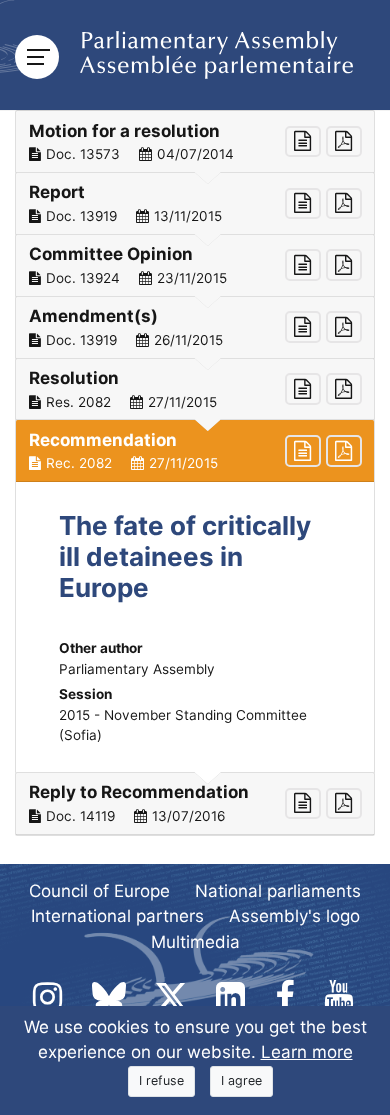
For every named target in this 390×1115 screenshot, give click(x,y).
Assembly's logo (294, 916)
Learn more (307, 1052)
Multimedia (195, 942)
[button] (195, 142)
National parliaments (278, 891)
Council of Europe (99, 891)
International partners (117, 916)
